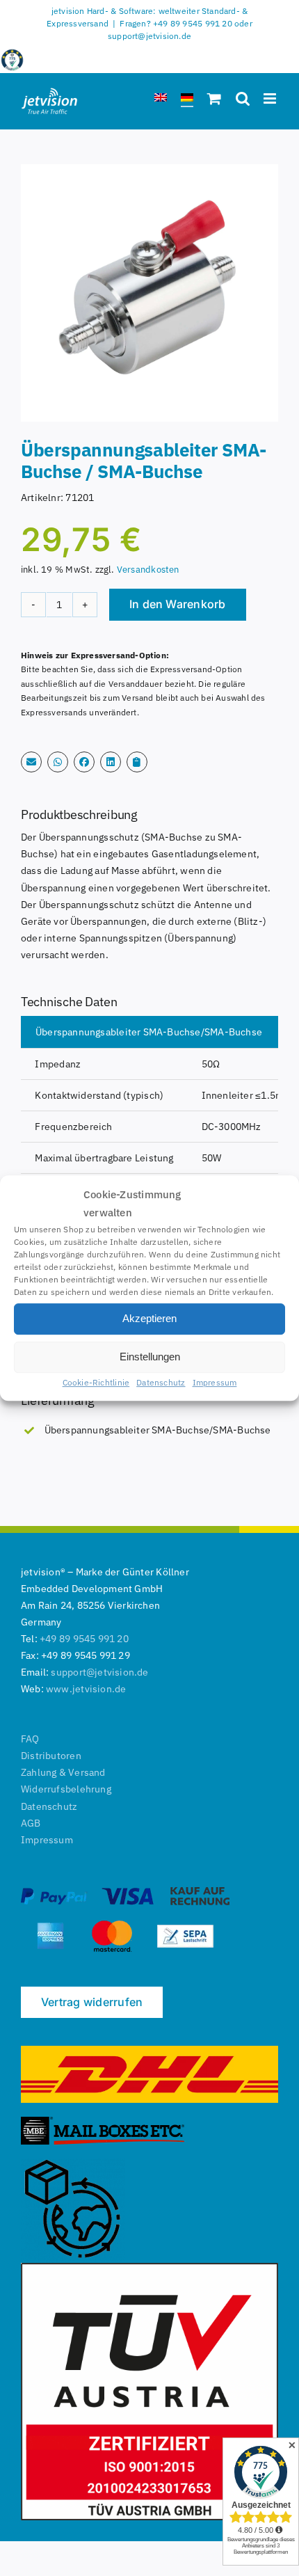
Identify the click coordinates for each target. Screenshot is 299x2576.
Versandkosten (148, 569)
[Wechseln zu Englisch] (161, 100)
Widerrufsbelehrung (66, 1789)
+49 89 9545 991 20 (84, 1639)
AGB (31, 1823)
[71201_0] (149, 293)
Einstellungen (150, 1357)
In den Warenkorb (178, 604)
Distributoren (51, 1756)
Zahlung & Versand (63, 1772)
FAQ (30, 1739)
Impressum (215, 1382)
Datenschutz (161, 1382)
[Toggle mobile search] (243, 98)
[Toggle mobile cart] (214, 98)
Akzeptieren (149, 1318)
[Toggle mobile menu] (271, 98)
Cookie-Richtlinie (96, 1382)
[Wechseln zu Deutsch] (187, 100)
